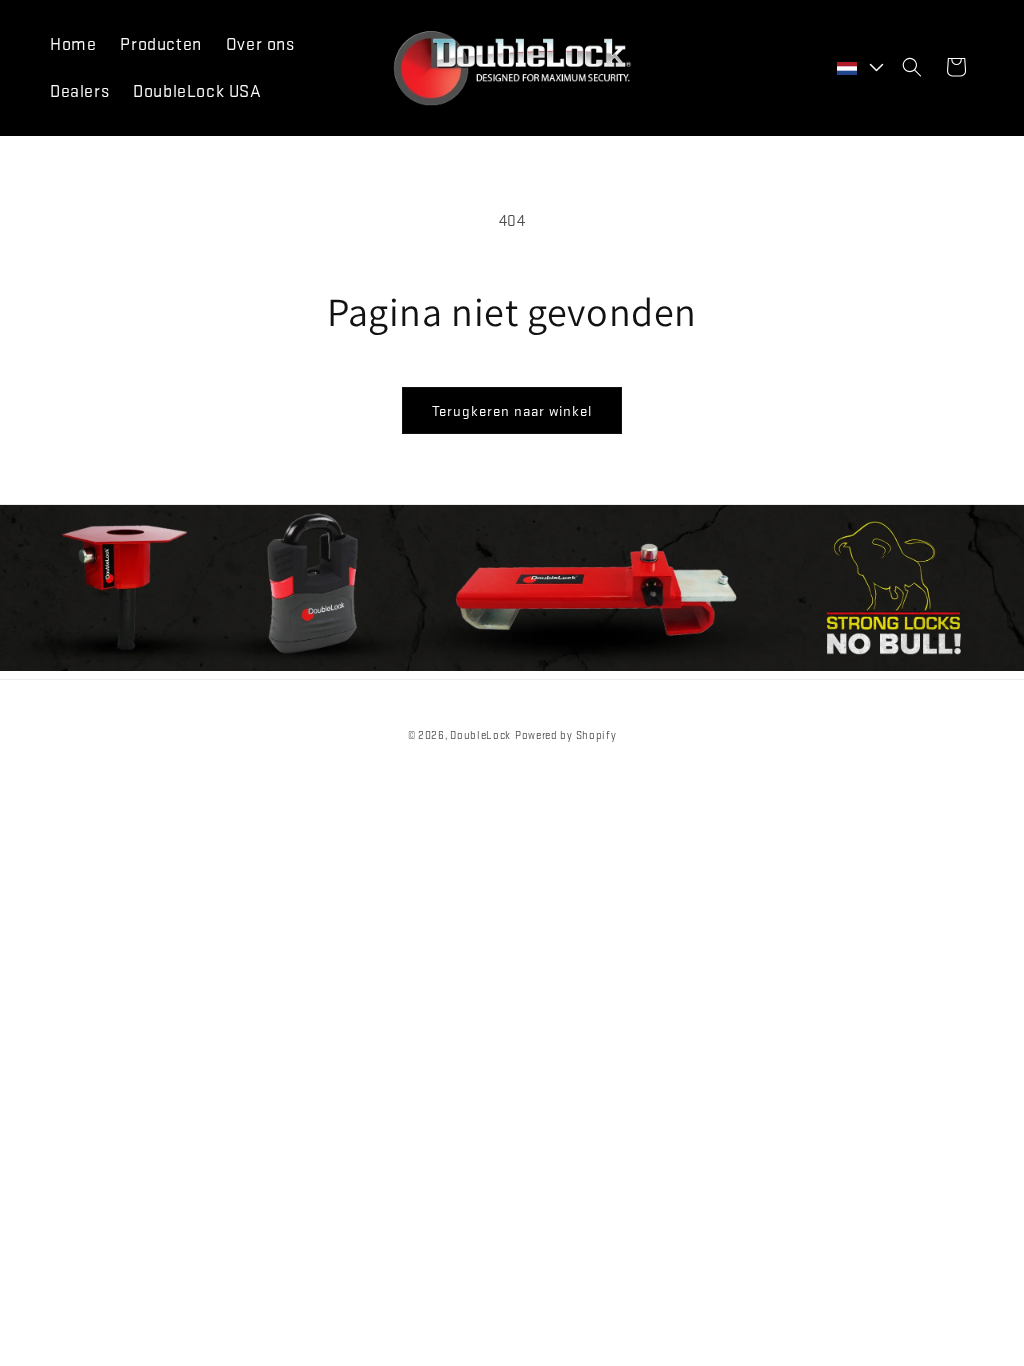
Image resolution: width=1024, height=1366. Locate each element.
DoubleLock (480, 735)
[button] (912, 67)
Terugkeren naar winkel (512, 410)
